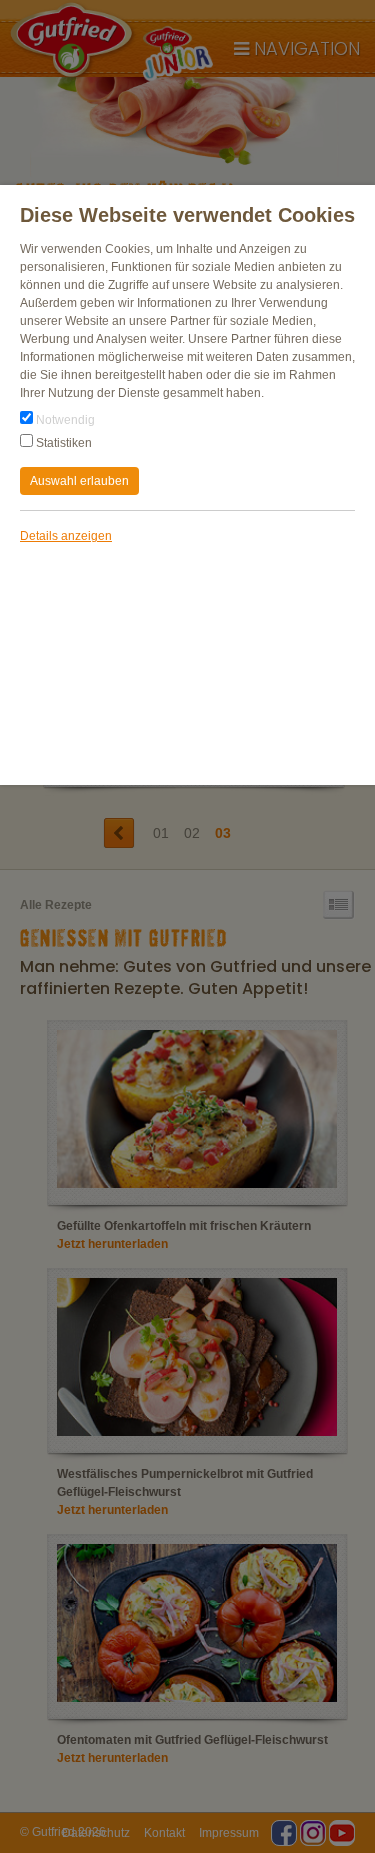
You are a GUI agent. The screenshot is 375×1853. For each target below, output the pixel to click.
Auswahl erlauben (79, 481)
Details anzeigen (66, 536)
